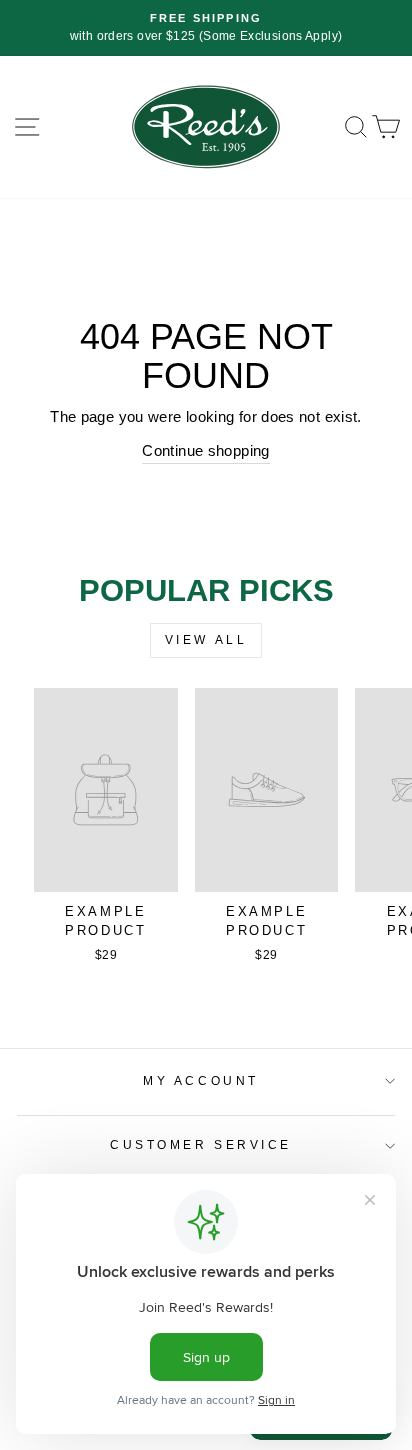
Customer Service (201, 1144)
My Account (200, 1080)
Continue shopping (205, 451)
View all (206, 640)
